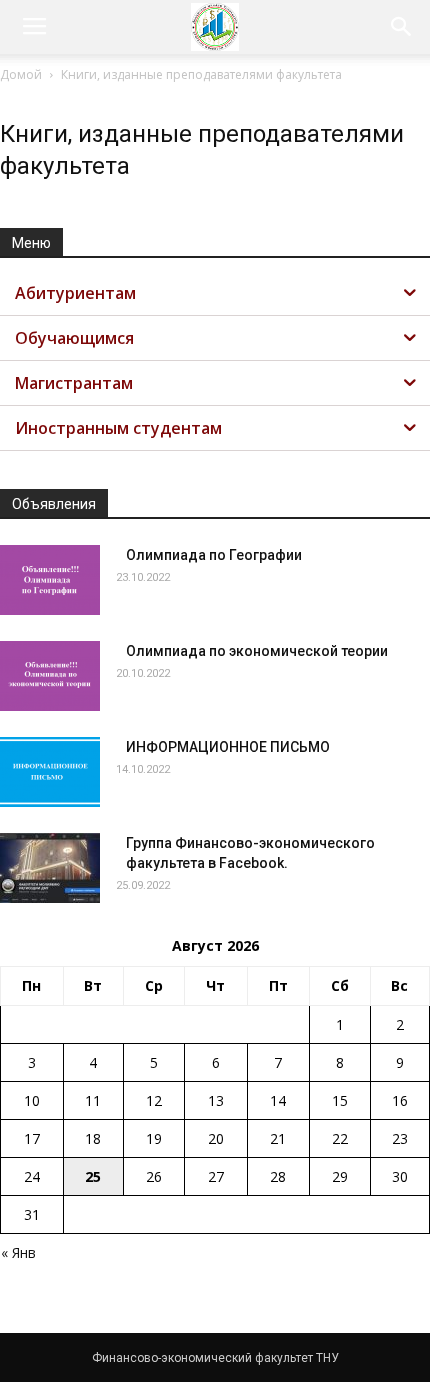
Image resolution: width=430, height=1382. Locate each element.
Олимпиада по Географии (214, 555)
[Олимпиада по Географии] (50, 580)
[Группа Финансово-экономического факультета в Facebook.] (50, 868)
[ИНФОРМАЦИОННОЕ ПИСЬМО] (50, 772)
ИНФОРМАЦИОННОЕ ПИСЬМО (228, 747)
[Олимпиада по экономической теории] (50, 676)
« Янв (18, 1252)
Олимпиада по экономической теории (257, 651)
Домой (21, 74)
